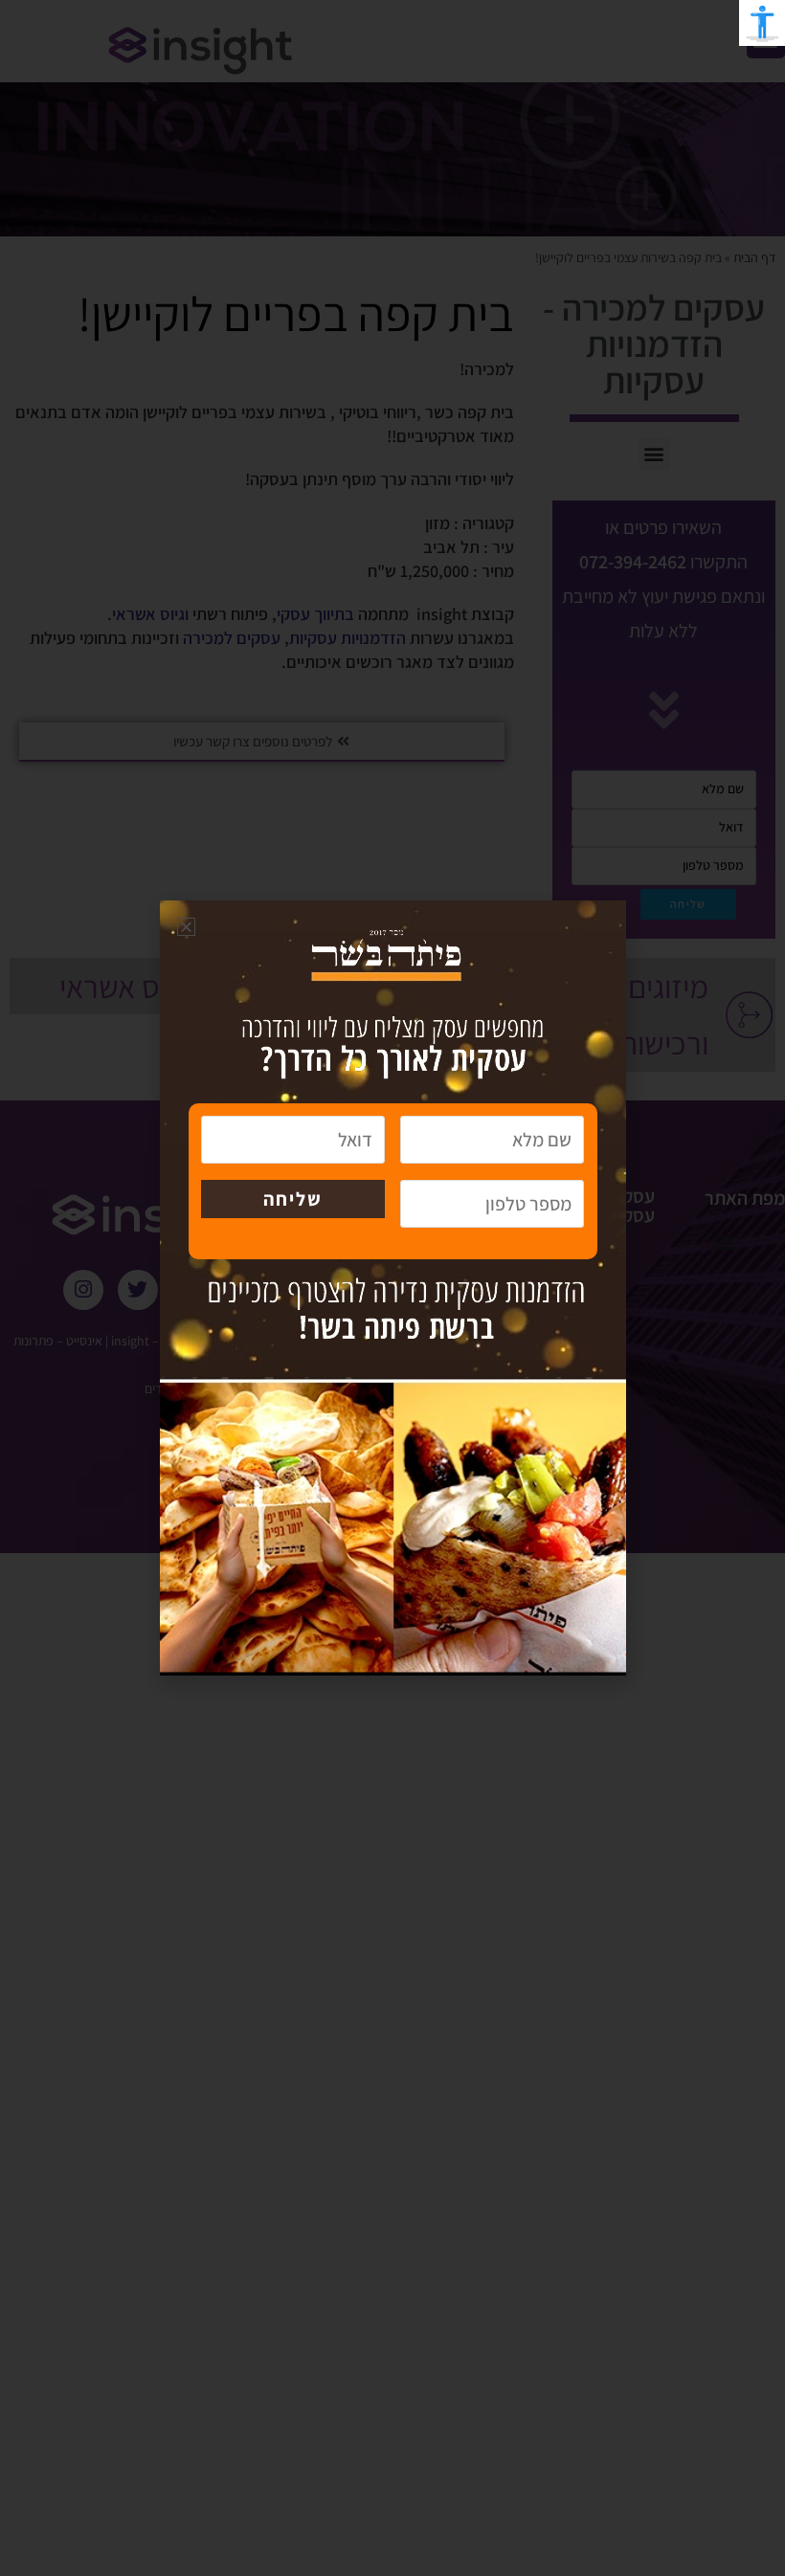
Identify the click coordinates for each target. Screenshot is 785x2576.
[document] (392, 1288)
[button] (186, 927)
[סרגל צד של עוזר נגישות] (762, 23)
